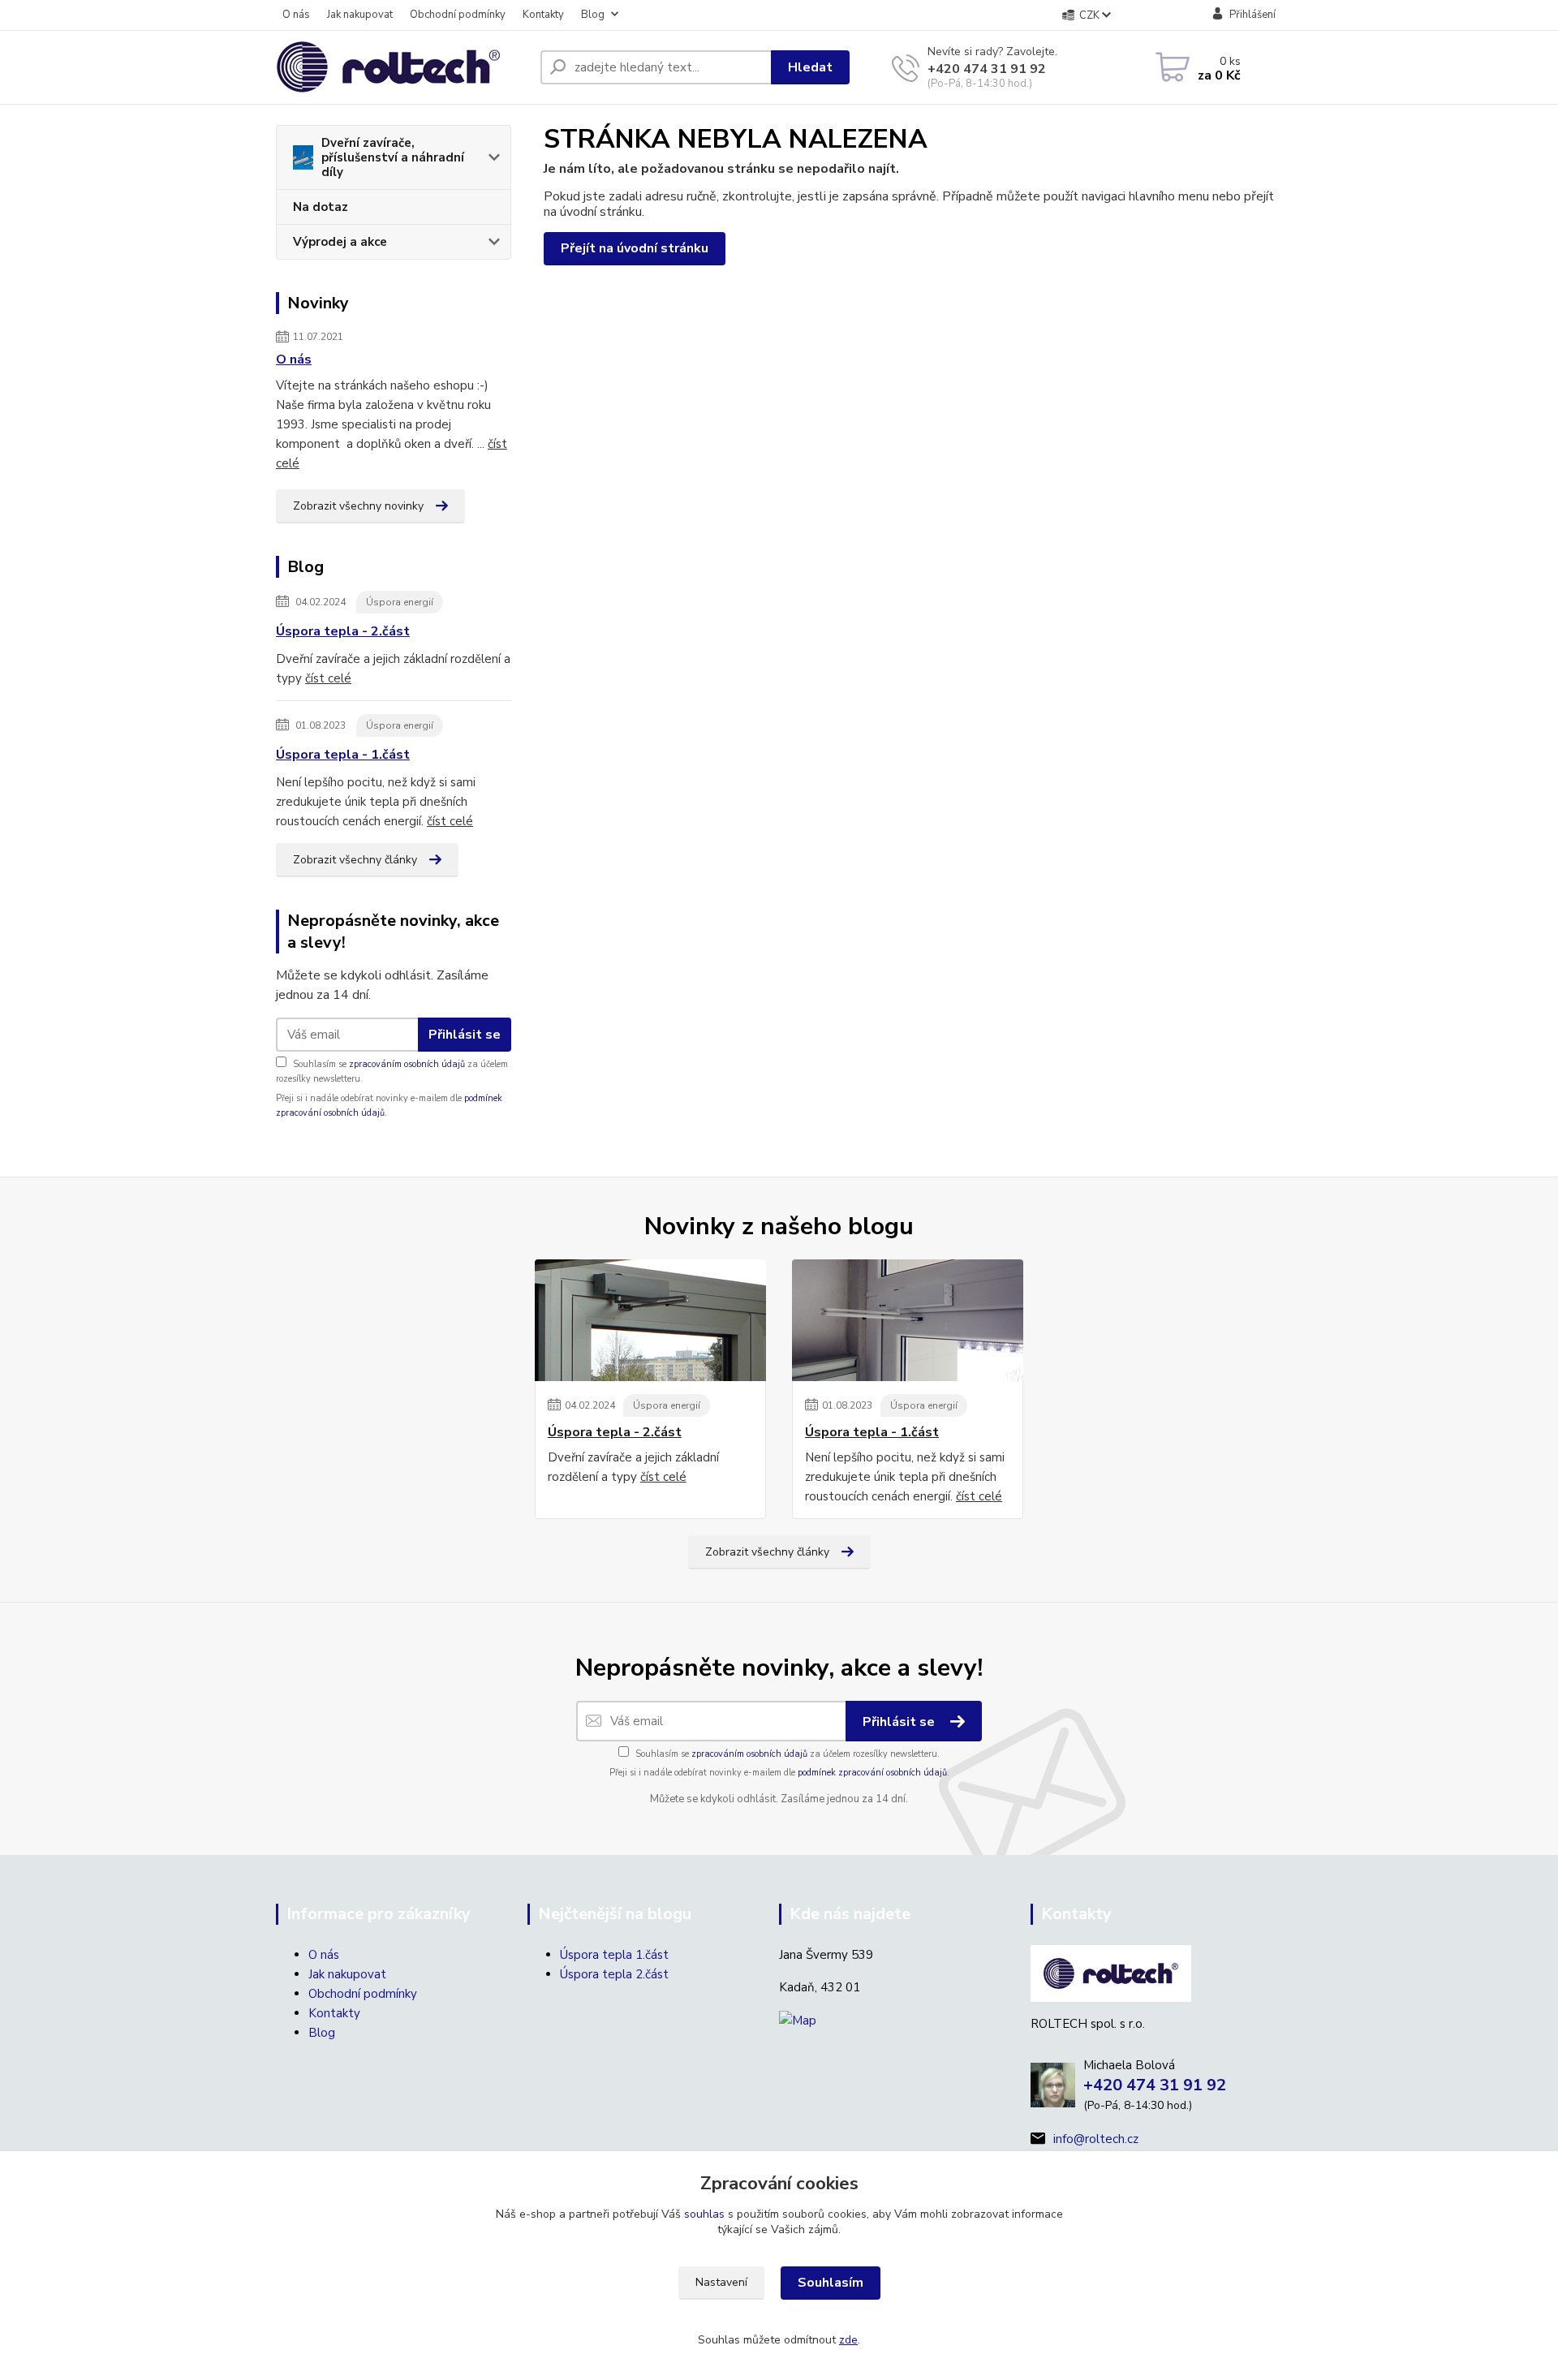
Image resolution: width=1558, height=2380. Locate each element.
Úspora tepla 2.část (614, 1974)
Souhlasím (831, 2283)
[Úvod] (402, 67)
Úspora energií (400, 602)
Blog (593, 15)
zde (848, 2340)
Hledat (810, 67)
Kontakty (543, 15)
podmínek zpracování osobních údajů (872, 1773)
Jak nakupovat (360, 15)
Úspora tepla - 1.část (343, 755)
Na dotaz (321, 207)
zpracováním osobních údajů (407, 1064)
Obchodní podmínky (458, 15)
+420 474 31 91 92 (987, 69)
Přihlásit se (465, 1035)
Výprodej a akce (340, 242)
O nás (296, 15)
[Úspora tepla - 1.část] (908, 1320)
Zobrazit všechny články (355, 860)
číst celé (328, 678)
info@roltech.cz (1096, 2139)
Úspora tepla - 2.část (343, 631)
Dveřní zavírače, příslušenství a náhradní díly (393, 157)
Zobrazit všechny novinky (358, 506)
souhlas (704, 2214)
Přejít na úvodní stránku (635, 248)
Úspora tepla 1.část (614, 1955)
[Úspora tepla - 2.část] (650, 1320)
